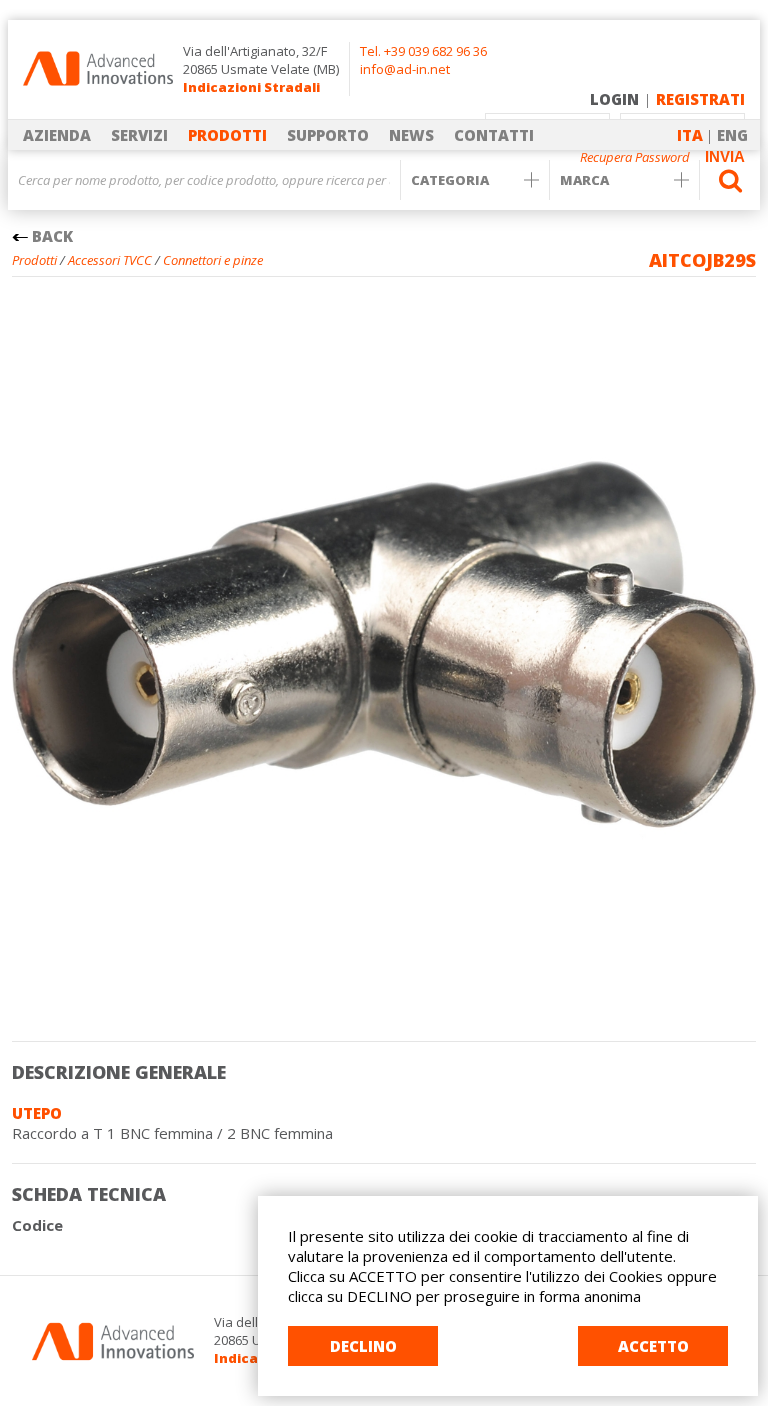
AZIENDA (57, 135)
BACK (50, 236)
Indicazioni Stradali (251, 87)
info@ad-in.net (405, 69)
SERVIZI (139, 135)
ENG (732, 135)
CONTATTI (494, 135)
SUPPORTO (328, 135)
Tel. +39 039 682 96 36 (423, 51)
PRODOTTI (227, 135)
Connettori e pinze (213, 260)
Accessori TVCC (110, 260)
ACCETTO (653, 1346)
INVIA (725, 156)
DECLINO (363, 1346)
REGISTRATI (700, 99)
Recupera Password (635, 157)
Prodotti (34, 260)
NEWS (411, 135)
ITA (690, 135)
